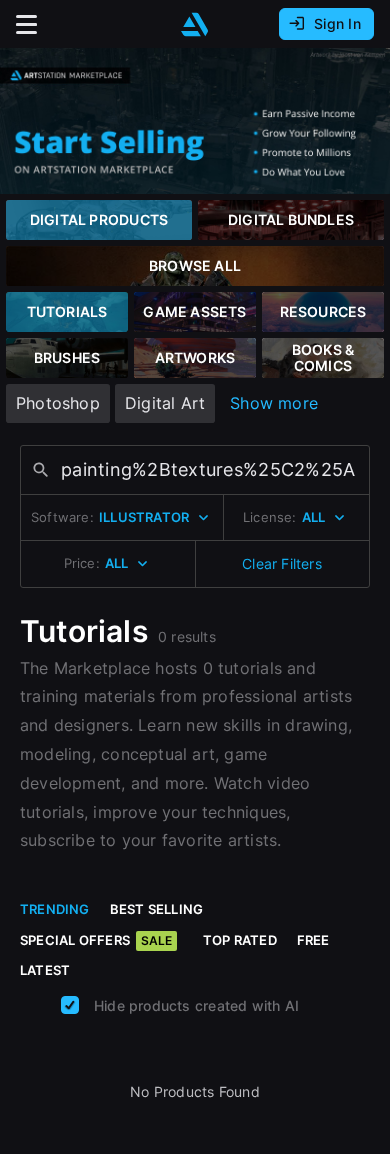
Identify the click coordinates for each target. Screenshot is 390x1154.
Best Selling (157, 909)
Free (313, 940)
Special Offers (96, 940)
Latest (45, 970)
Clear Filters (282, 563)
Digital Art (165, 403)
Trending (55, 909)
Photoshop (58, 403)
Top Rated (240, 940)
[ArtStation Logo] (195, 24)
